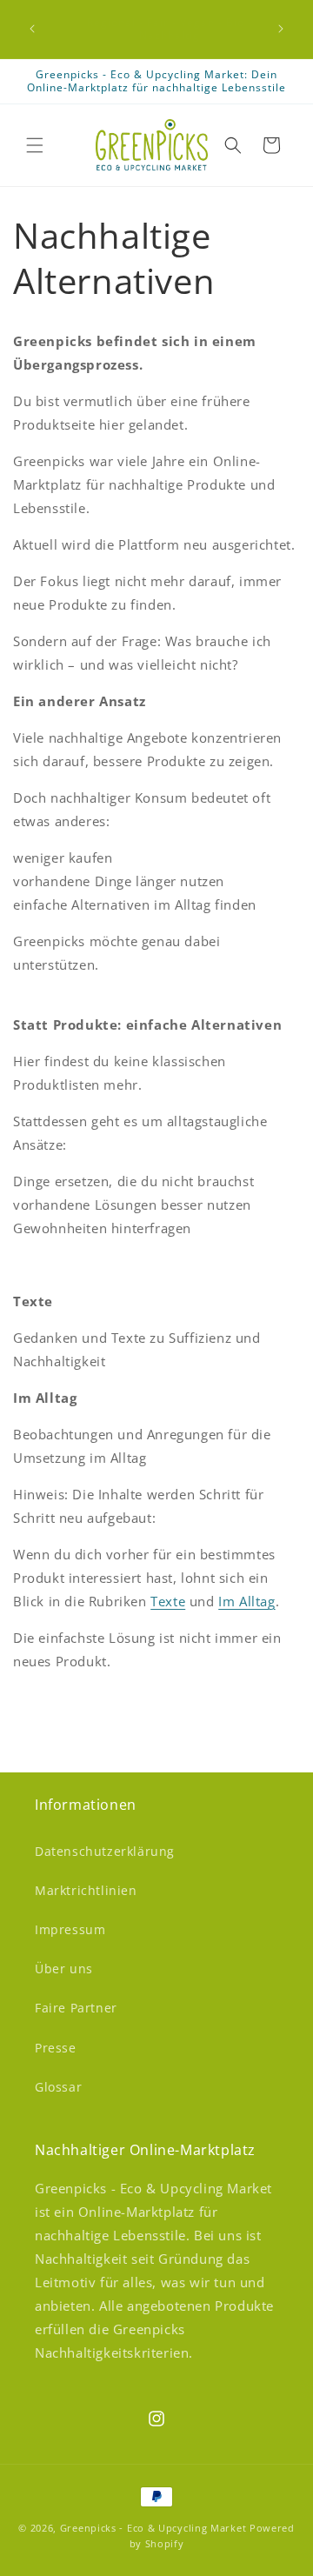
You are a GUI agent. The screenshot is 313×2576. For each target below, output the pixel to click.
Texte (168, 1601)
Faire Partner (76, 2008)
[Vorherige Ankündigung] (32, 29)
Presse (56, 2048)
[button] (35, 145)
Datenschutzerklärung (105, 1851)
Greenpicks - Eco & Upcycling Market (153, 2528)
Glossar (58, 2087)
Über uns (64, 1969)
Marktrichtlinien (86, 1890)
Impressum (70, 1929)
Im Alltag (246, 1601)
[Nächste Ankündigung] (281, 29)
